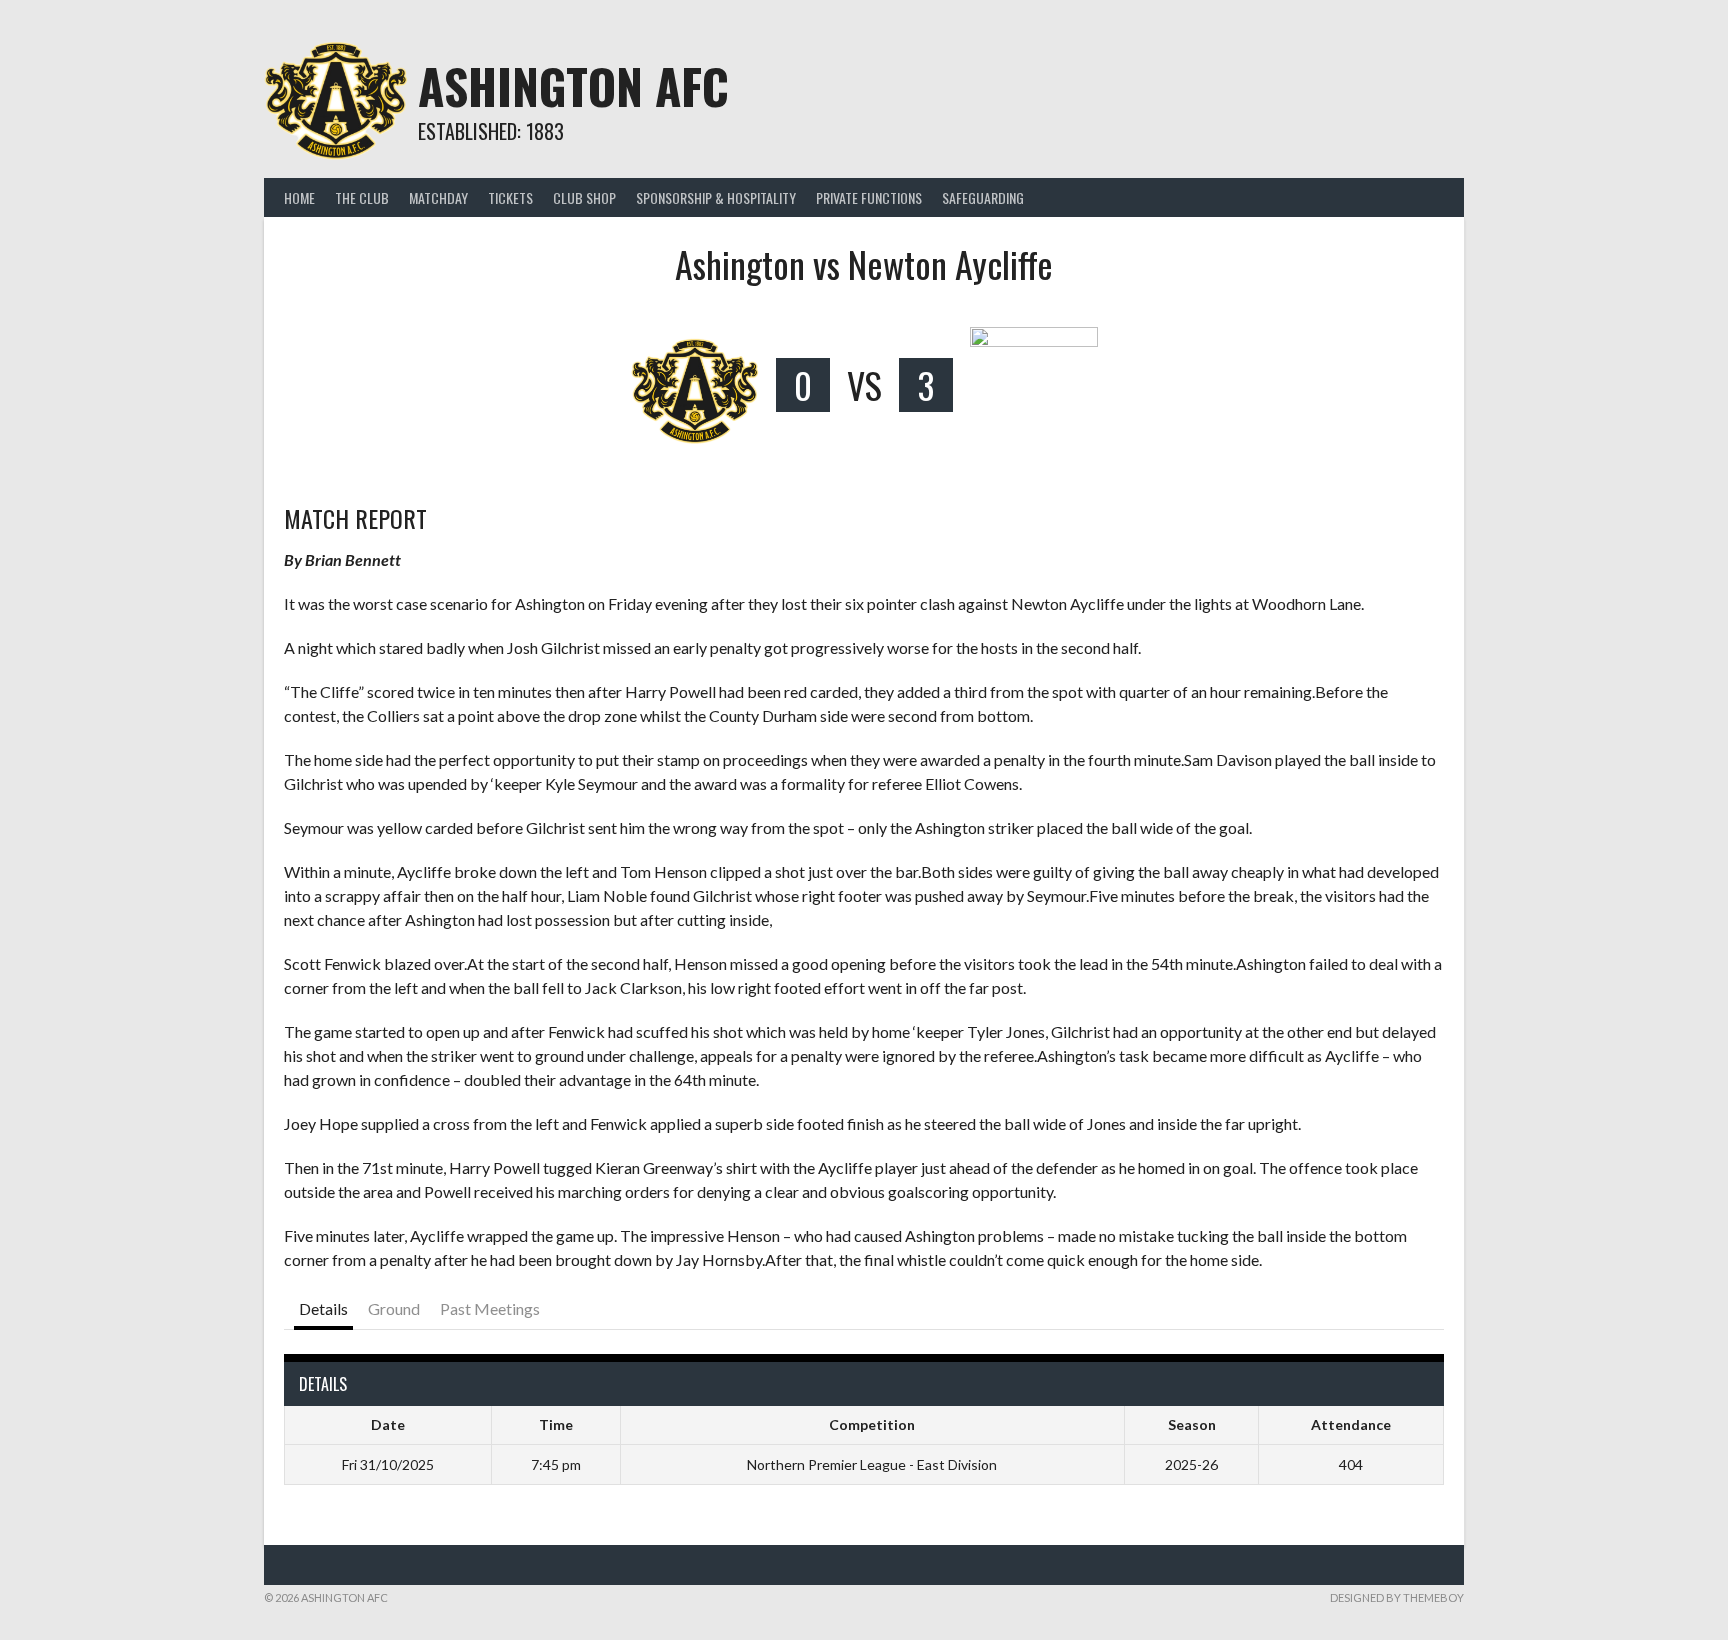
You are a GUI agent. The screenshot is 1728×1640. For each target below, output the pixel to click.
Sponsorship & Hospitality (716, 197)
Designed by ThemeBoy (1397, 1597)
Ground (394, 1308)
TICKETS (510, 197)
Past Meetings (490, 1308)
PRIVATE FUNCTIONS (869, 197)
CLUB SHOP (584, 197)
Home (299, 197)
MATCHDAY (438, 197)
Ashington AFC (573, 85)
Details (323, 1308)
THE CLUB (362, 197)
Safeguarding (983, 197)
